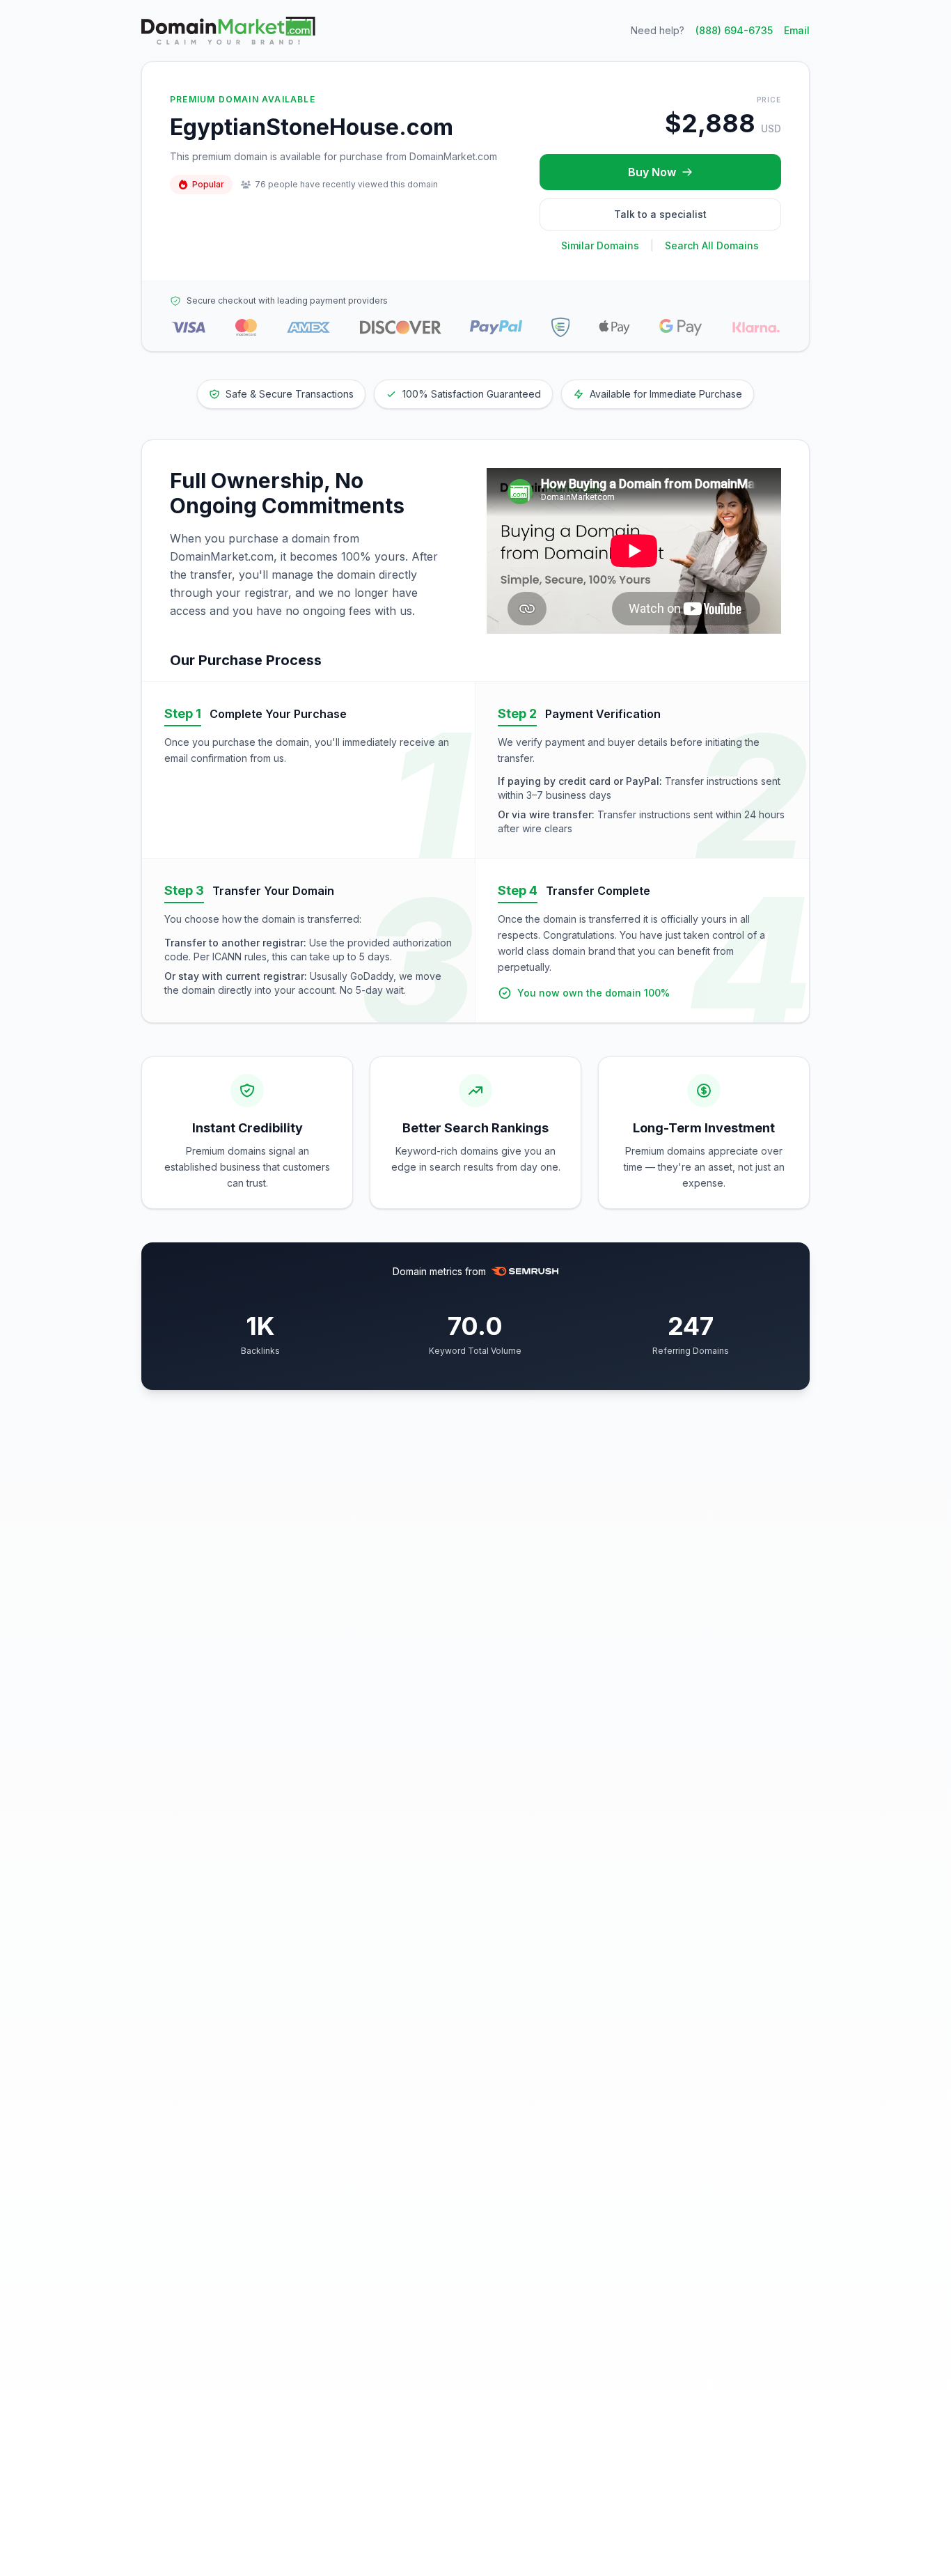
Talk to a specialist (660, 214)
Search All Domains (712, 245)
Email (797, 30)
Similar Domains (600, 245)
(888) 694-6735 (734, 30)
